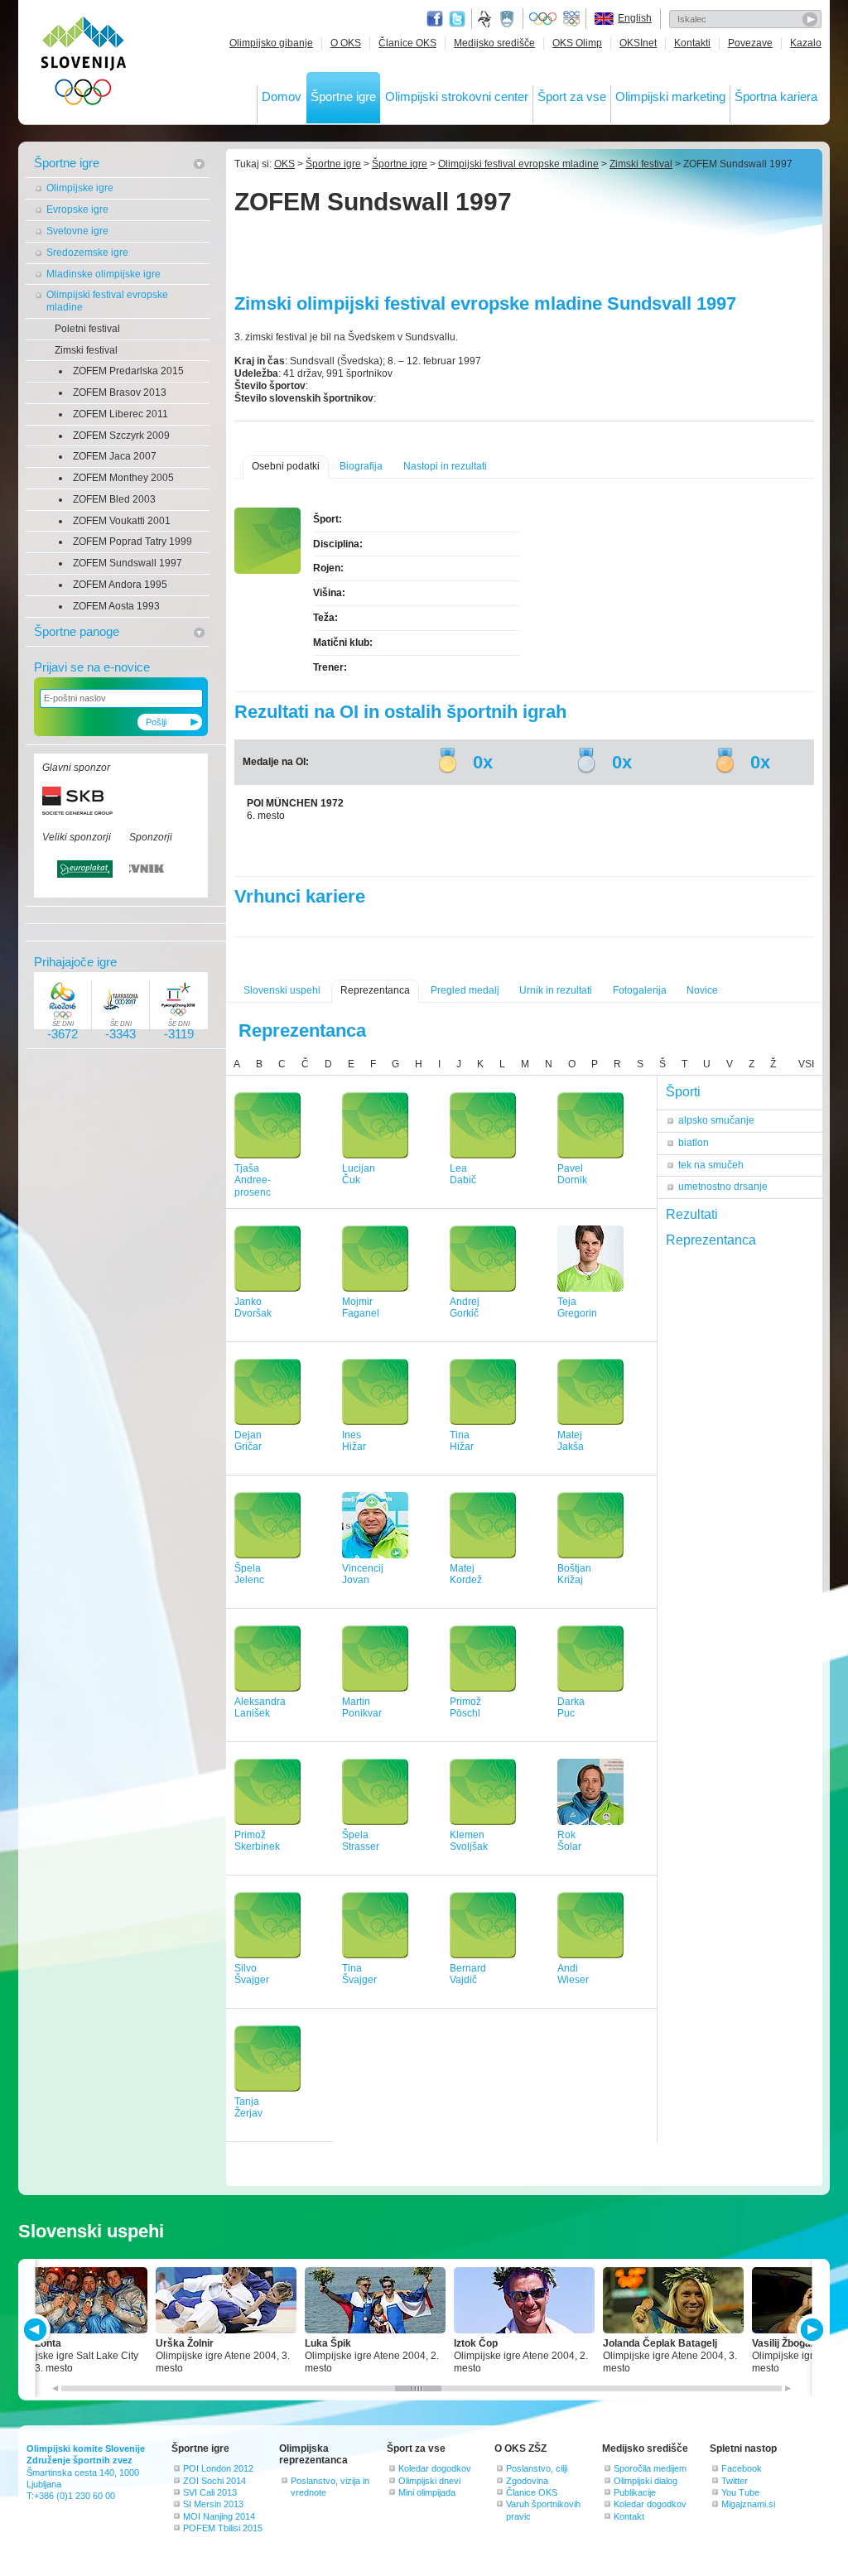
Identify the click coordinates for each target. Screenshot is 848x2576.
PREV (38, 2330)
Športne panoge (77, 631)
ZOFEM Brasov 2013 (120, 392)
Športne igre (343, 96)
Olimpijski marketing (670, 96)
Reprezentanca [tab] (711, 1240)
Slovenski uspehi (282, 990)
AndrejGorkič (465, 1308)
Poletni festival (87, 329)
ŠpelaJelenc (249, 1574)
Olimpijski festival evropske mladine (107, 301)
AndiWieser (573, 1974)
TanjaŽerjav (248, 2108)
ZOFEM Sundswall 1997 (128, 563)
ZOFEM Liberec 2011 (120, 414)
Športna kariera (776, 96)
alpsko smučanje (716, 1120)
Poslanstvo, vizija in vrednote (330, 2487)
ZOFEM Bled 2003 (114, 499)
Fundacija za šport (486, 19)
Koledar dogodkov (435, 2468)
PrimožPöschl (465, 1708)
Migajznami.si (748, 2504)
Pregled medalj (465, 990)
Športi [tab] (683, 1092)
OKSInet (638, 43)
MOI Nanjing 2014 (219, 2516)
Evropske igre (77, 209)
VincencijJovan (363, 1574)
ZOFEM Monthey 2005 (123, 478)
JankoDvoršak (253, 1308)
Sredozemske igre (87, 253)
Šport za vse (572, 96)
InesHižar (354, 1441)
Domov (282, 96)
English (635, 18)
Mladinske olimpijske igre (104, 274)
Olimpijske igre (80, 188)
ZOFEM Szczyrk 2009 (121, 436)
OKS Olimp (577, 43)
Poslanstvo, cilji (537, 2468)
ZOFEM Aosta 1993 (116, 606)
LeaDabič (463, 1175)
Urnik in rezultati (556, 990)
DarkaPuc (571, 1708)
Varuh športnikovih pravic (543, 2510)
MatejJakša (571, 1441)
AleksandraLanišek (260, 1708)
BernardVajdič (468, 1974)
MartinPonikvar (362, 1708)
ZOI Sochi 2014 (214, 2481)
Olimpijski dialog (646, 2481)
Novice (702, 990)
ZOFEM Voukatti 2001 (122, 521)
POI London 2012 (218, 2468)
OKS (284, 164)
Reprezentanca (375, 990)
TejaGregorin (577, 1308)
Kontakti (692, 43)
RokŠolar (569, 1841)
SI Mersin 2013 (213, 2504)
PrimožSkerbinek (257, 1841)
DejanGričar (248, 1441)
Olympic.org (543, 19)
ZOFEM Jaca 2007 (115, 456)
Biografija (361, 466)
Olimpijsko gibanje (271, 43)
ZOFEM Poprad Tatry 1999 (132, 542)
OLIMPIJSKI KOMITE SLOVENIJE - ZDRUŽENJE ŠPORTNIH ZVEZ (84, 64)
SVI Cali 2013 (210, 2492)
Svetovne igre (77, 231)
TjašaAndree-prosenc (253, 1181)
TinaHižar (462, 1441)
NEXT (810, 2330)
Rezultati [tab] (692, 1214)
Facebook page (435, 19)
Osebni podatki (286, 466)
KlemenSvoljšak (469, 1841)
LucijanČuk (359, 1175)
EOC (571, 19)
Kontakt (629, 2516)
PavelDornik (572, 1175)
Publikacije (635, 2492)
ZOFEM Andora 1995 (120, 585)
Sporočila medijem (650, 2468)
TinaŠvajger (359, 1974)
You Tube (740, 2492)
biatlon (694, 1143)
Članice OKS (407, 43)
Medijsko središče (494, 43)
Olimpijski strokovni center (457, 96)
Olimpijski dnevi (429, 2481)
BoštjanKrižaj (574, 1574)
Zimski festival (86, 350)
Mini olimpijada (427, 2492)
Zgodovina (527, 2481)
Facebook (742, 2468)
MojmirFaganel (361, 1308)
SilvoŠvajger (252, 1974)
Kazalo (806, 43)
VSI (806, 1064)
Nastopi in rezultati (445, 466)
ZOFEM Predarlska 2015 (128, 371)
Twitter (457, 19)
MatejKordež (466, 1574)
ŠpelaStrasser (361, 1841)
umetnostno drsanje (723, 1187)
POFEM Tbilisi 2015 (223, 2528)
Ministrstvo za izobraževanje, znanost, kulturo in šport (508, 19)
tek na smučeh (711, 1165)
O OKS (346, 43)
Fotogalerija (640, 990)
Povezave (750, 43)
